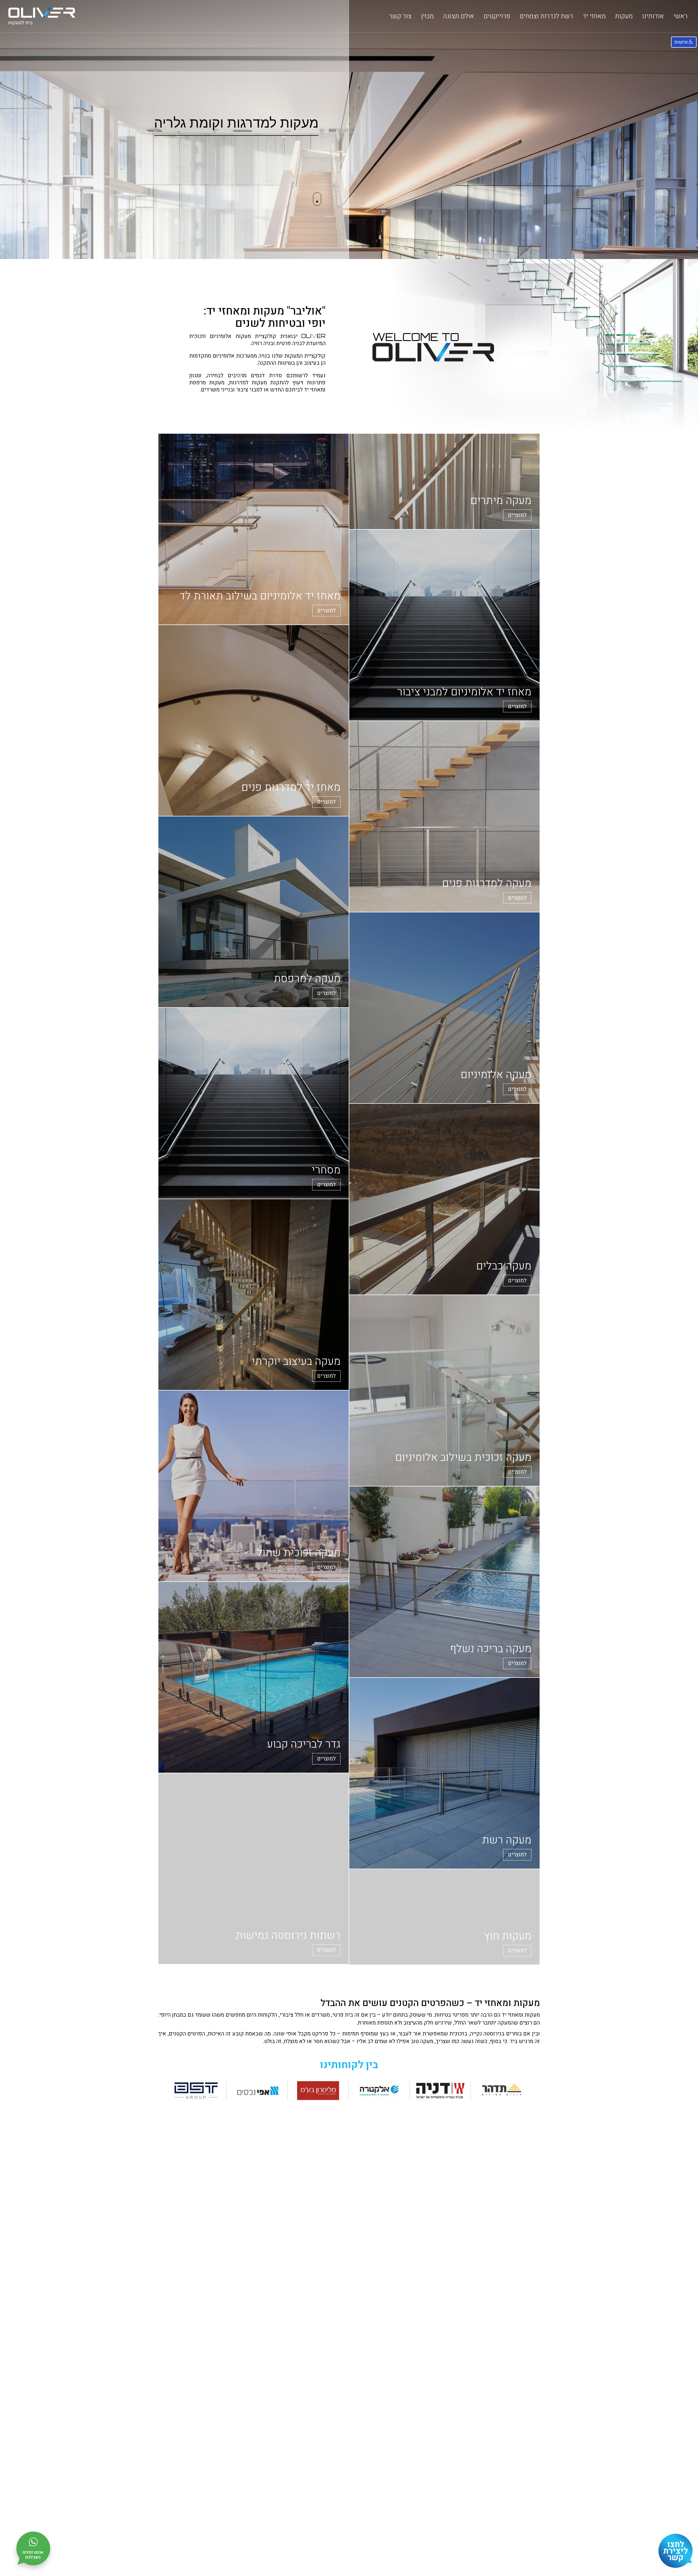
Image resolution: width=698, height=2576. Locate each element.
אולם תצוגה (459, 16)
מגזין (427, 16)
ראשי (681, 16)
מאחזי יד (594, 16)
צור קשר (400, 16)
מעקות (624, 16)
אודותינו (653, 16)
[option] (349, 129)
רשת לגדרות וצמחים (546, 16)
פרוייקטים (497, 16)
